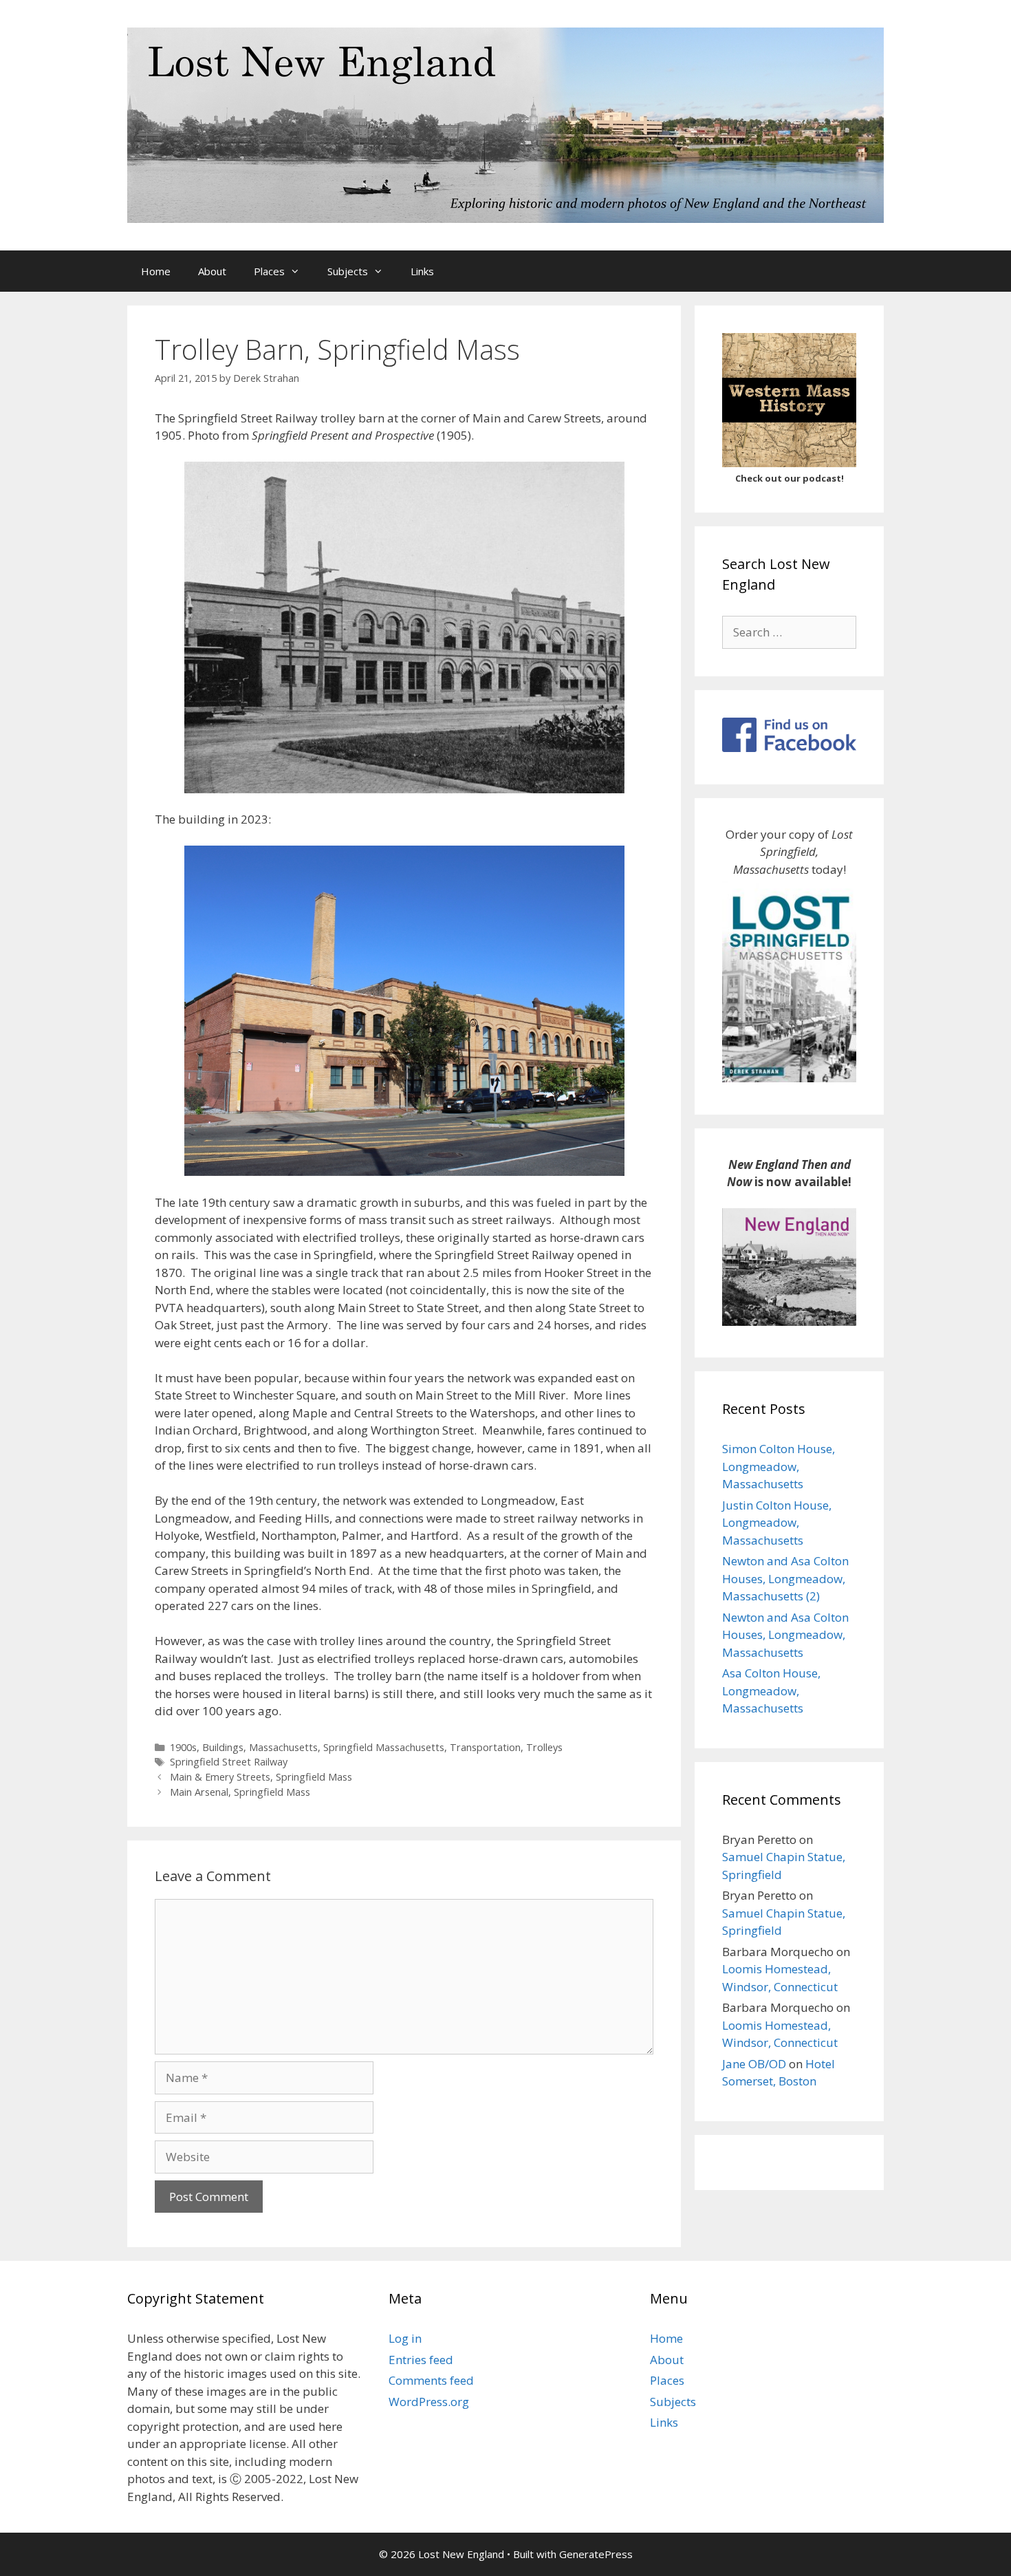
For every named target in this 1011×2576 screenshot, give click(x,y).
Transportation (485, 1747)
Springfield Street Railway (229, 1762)
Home (156, 271)
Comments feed (431, 2380)
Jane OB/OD (754, 2064)
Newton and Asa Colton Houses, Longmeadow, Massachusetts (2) (785, 1578)
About (212, 271)
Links (422, 271)
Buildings (223, 1747)
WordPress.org (429, 2402)
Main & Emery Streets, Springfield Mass (261, 1777)
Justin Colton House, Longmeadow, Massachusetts (777, 1523)
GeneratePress (596, 2554)
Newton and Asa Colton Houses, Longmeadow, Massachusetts (785, 1635)
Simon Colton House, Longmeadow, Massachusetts (779, 1466)
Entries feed (421, 2360)
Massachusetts (283, 1747)
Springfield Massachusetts (384, 1747)
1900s (183, 1747)
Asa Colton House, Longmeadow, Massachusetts (771, 1690)
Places (269, 271)
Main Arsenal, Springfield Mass (240, 1792)
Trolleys (544, 1747)
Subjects (348, 271)
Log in (405, 2338)
